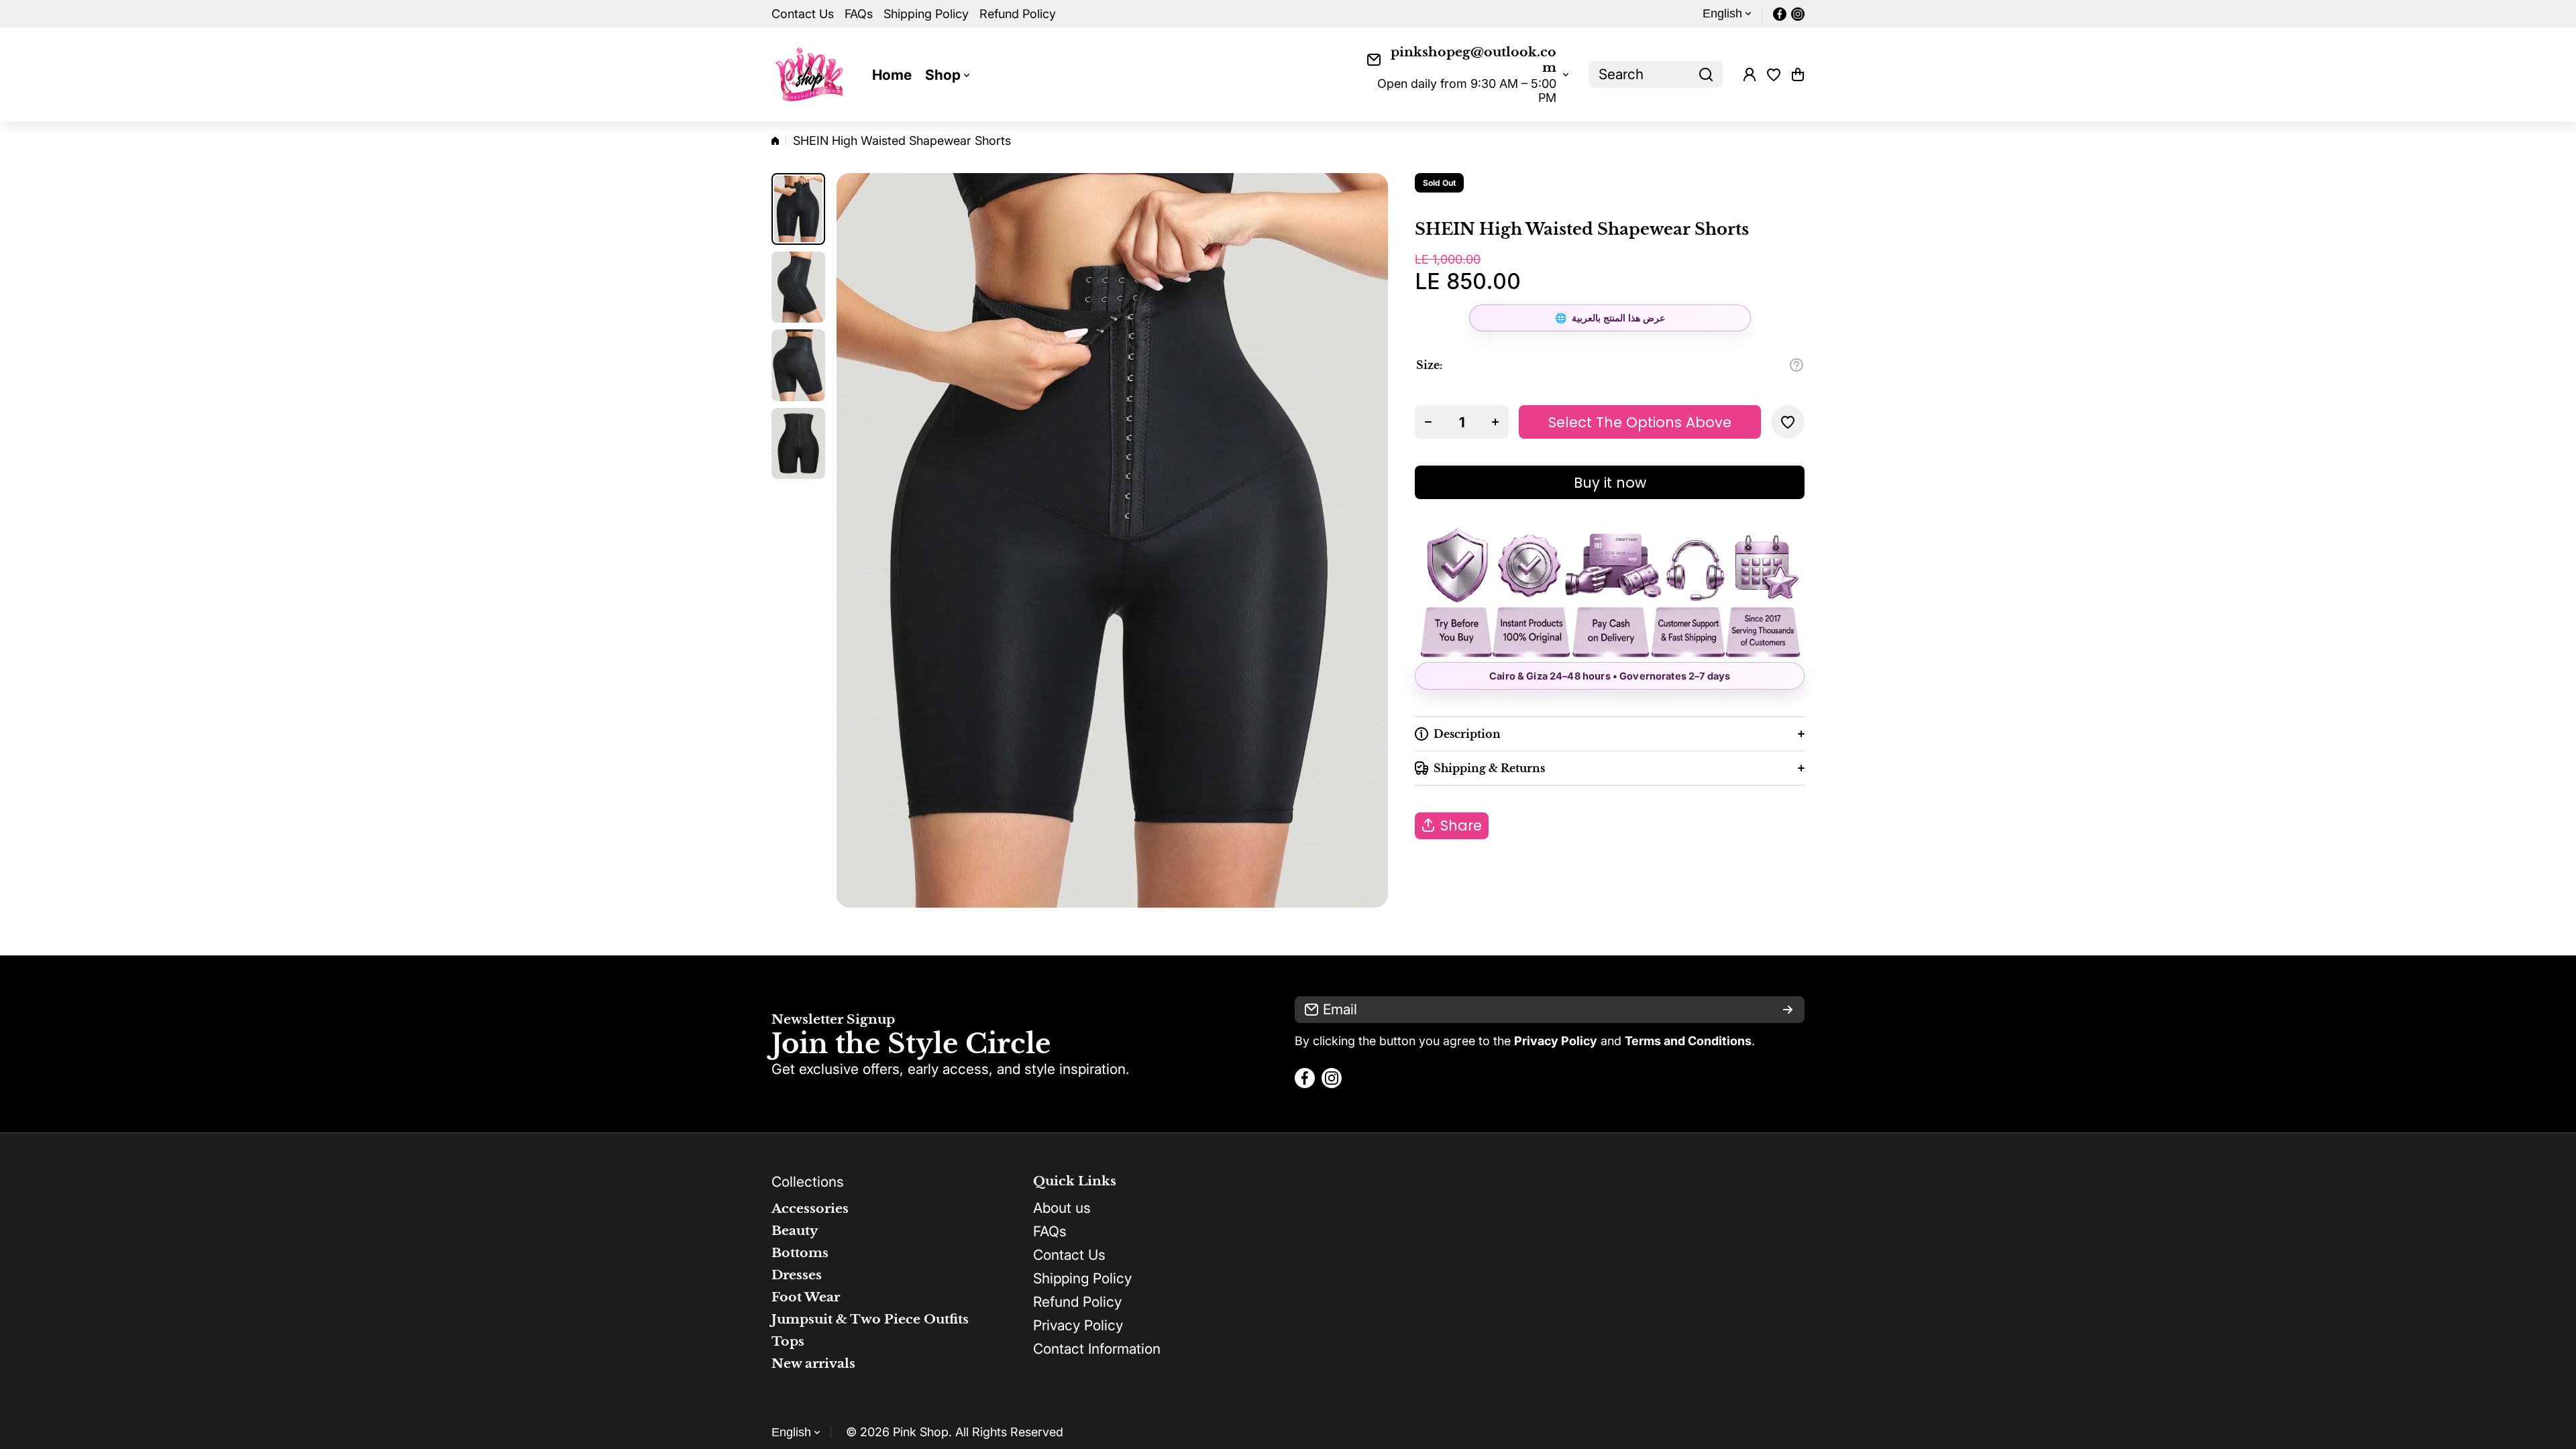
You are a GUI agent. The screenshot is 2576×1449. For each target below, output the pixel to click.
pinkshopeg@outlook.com (1473, 60)
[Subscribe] (1788, 1010)
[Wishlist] (1774, 74)
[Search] (1706, 74)
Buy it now (1610, 483)
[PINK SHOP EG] (812, 74)
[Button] (1796, 365)
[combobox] (1656, 74)
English (1722, 13)
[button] (1798, 74)
